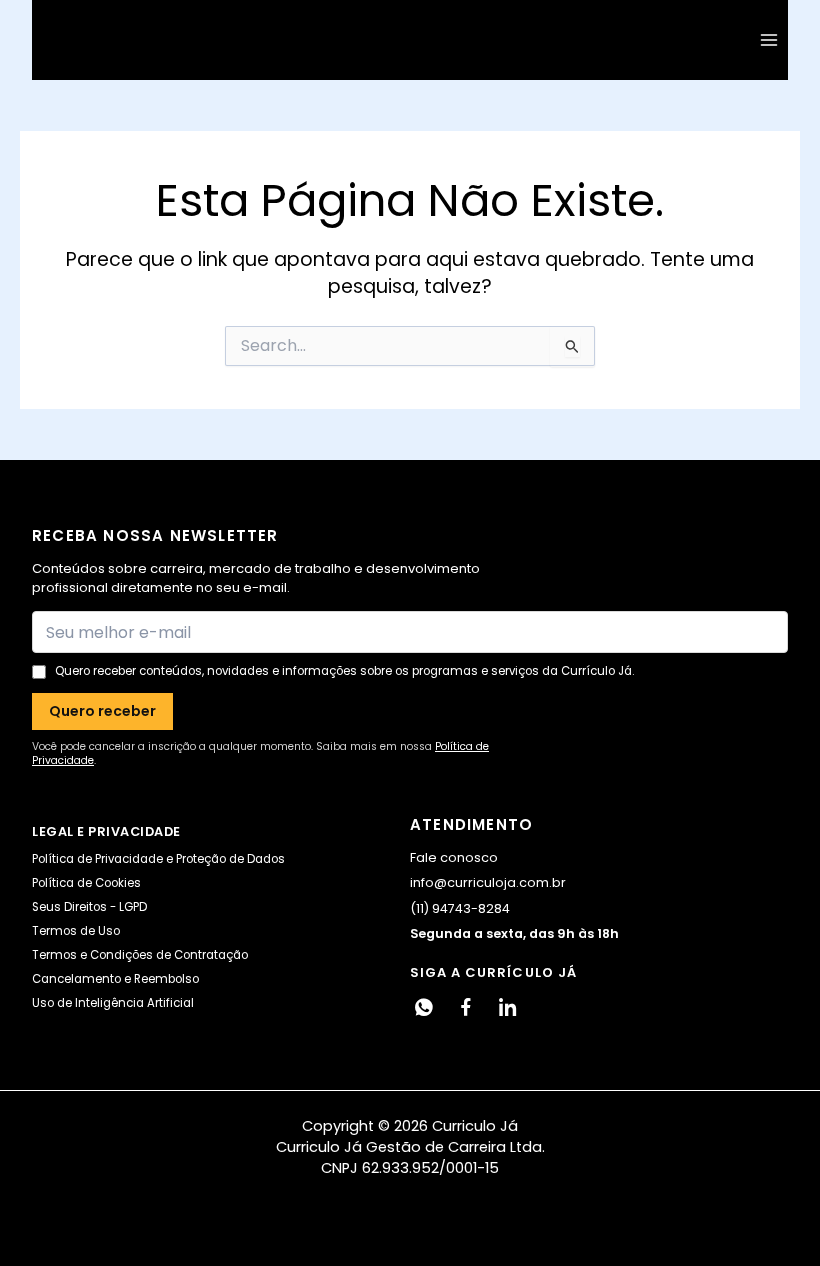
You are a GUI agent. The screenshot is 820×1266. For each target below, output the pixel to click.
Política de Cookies (86, 883)
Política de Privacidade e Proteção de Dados (158, 859)
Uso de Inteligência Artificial (113, 1003)
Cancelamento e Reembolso (115, 979)
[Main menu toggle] (769, 40)
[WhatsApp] (424, 1007)
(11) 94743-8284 (460, 908)
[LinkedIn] (508, 1007)
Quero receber (102, 711)
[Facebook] (466, 1007)
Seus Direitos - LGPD (89, 907)
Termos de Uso (76, 931)
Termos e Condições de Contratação (140, 955)
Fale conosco (454, 857)
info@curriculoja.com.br (488, 882)
